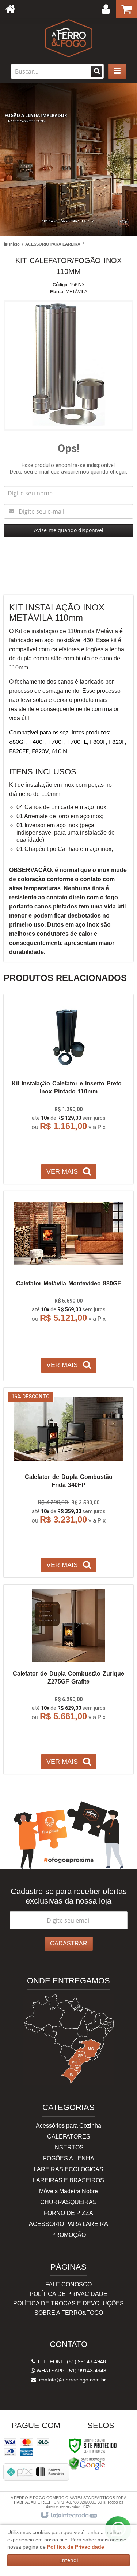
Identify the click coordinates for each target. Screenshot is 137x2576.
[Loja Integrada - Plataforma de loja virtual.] (68, 2516)
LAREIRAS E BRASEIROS (68, 2180)
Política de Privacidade (68, 2294)
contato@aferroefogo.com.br (71, 2380)
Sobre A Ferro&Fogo (69, 2313)
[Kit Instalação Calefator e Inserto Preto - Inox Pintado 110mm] (68, 1089)
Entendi (69, 2560)
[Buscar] (97, 71)
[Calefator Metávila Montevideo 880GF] (68, 1286)
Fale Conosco (68, 2284)
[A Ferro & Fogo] (68, 38)
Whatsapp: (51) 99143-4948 (71, 2371)
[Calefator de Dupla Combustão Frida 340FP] (68, 1483)
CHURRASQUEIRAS (68, 2202)
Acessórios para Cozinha (68, 2126)
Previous (9, 160)
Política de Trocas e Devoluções (68, 2303)
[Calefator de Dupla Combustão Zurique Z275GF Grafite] (68, 1679)
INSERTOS (68, 2147)
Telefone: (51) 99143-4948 (71, 2361)
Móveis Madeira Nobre (68, 2191)
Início (14, 244)
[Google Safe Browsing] (87, 2463)
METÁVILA (77, 292)
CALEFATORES (69, 2137)
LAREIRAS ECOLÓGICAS (68, 2169)
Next (128, 157)
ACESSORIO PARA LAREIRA (53, 244)
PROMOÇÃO (68, 2235)
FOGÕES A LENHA (69, 2158)
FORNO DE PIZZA (68, 2213)
